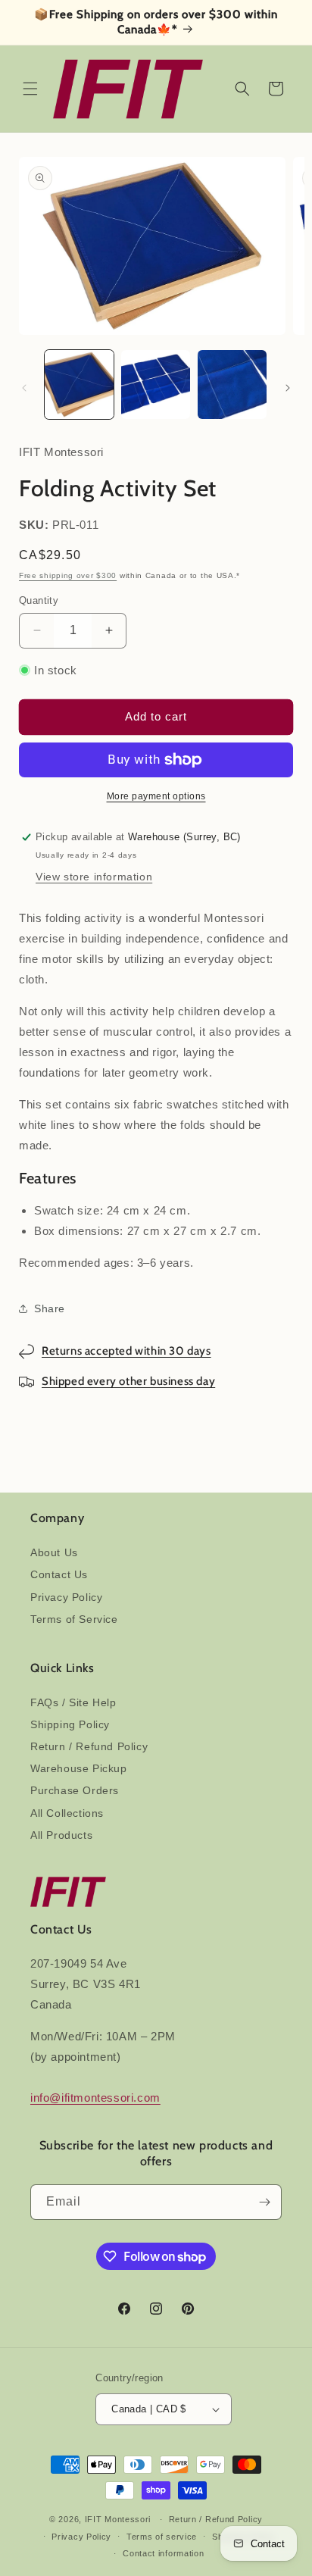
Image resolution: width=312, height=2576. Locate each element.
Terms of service (162, 2537)
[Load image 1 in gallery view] (79, 385)
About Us (54, 1552)
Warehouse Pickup (79, 1768)
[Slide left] (24, 388)
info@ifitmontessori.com (95, 2098)
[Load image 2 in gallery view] (156, 385)
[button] (30, 89)
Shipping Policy (70, 1724)
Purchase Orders (75, 1790)
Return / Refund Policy (89, 1746)
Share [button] (50, 1308)
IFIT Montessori (118, 2519)
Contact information (163, 2553)
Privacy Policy (66, 1597)
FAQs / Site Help (73, 1702)
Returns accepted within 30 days (126, 1351)
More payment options (156, 796)
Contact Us (59, 1574)
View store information (94, 877)
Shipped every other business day (128, 1381)
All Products (61, 1835)
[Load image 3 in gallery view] (232, 385)
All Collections (67, 1813)
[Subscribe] (264, 2202)
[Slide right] (288, 388)
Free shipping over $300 (68, 575)
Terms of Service (74, 1619)
